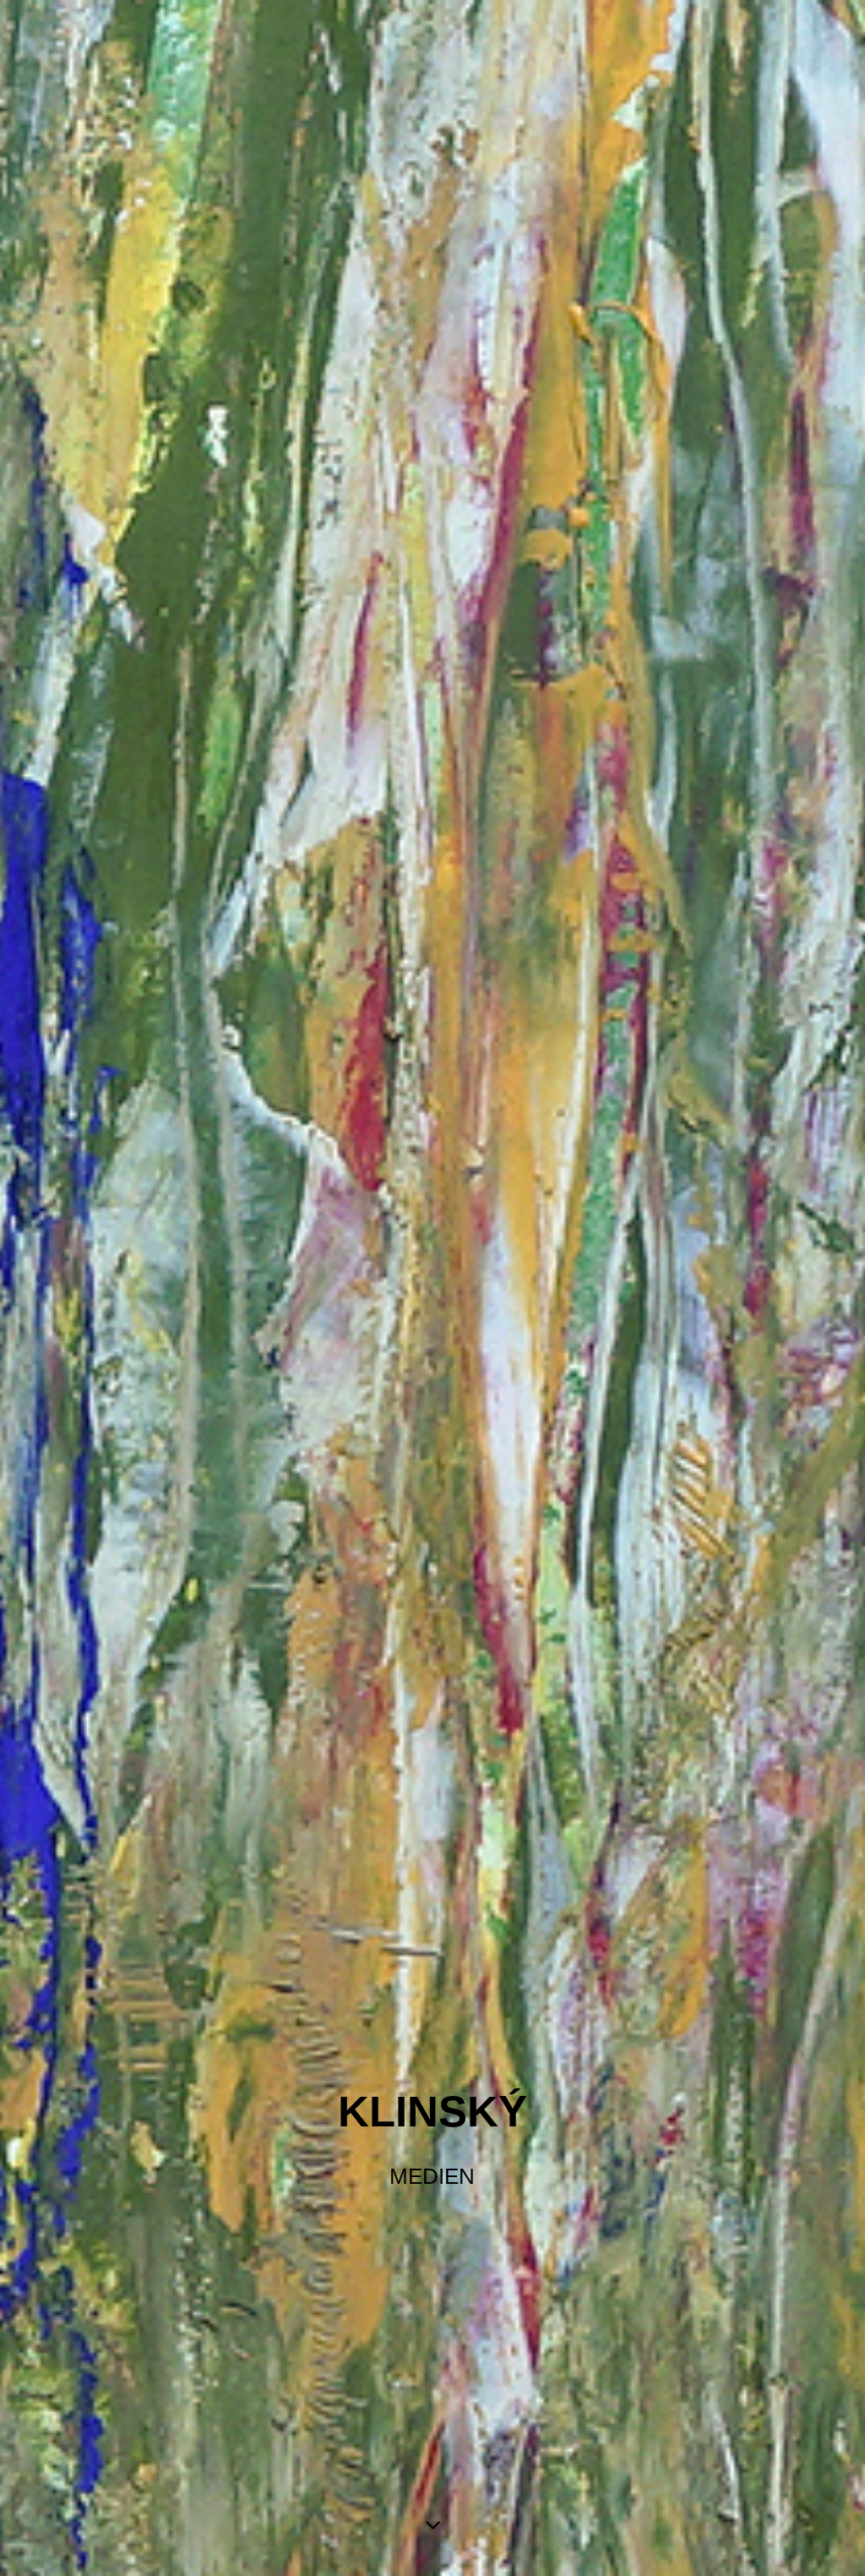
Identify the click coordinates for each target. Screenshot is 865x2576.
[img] (432, 1288)
